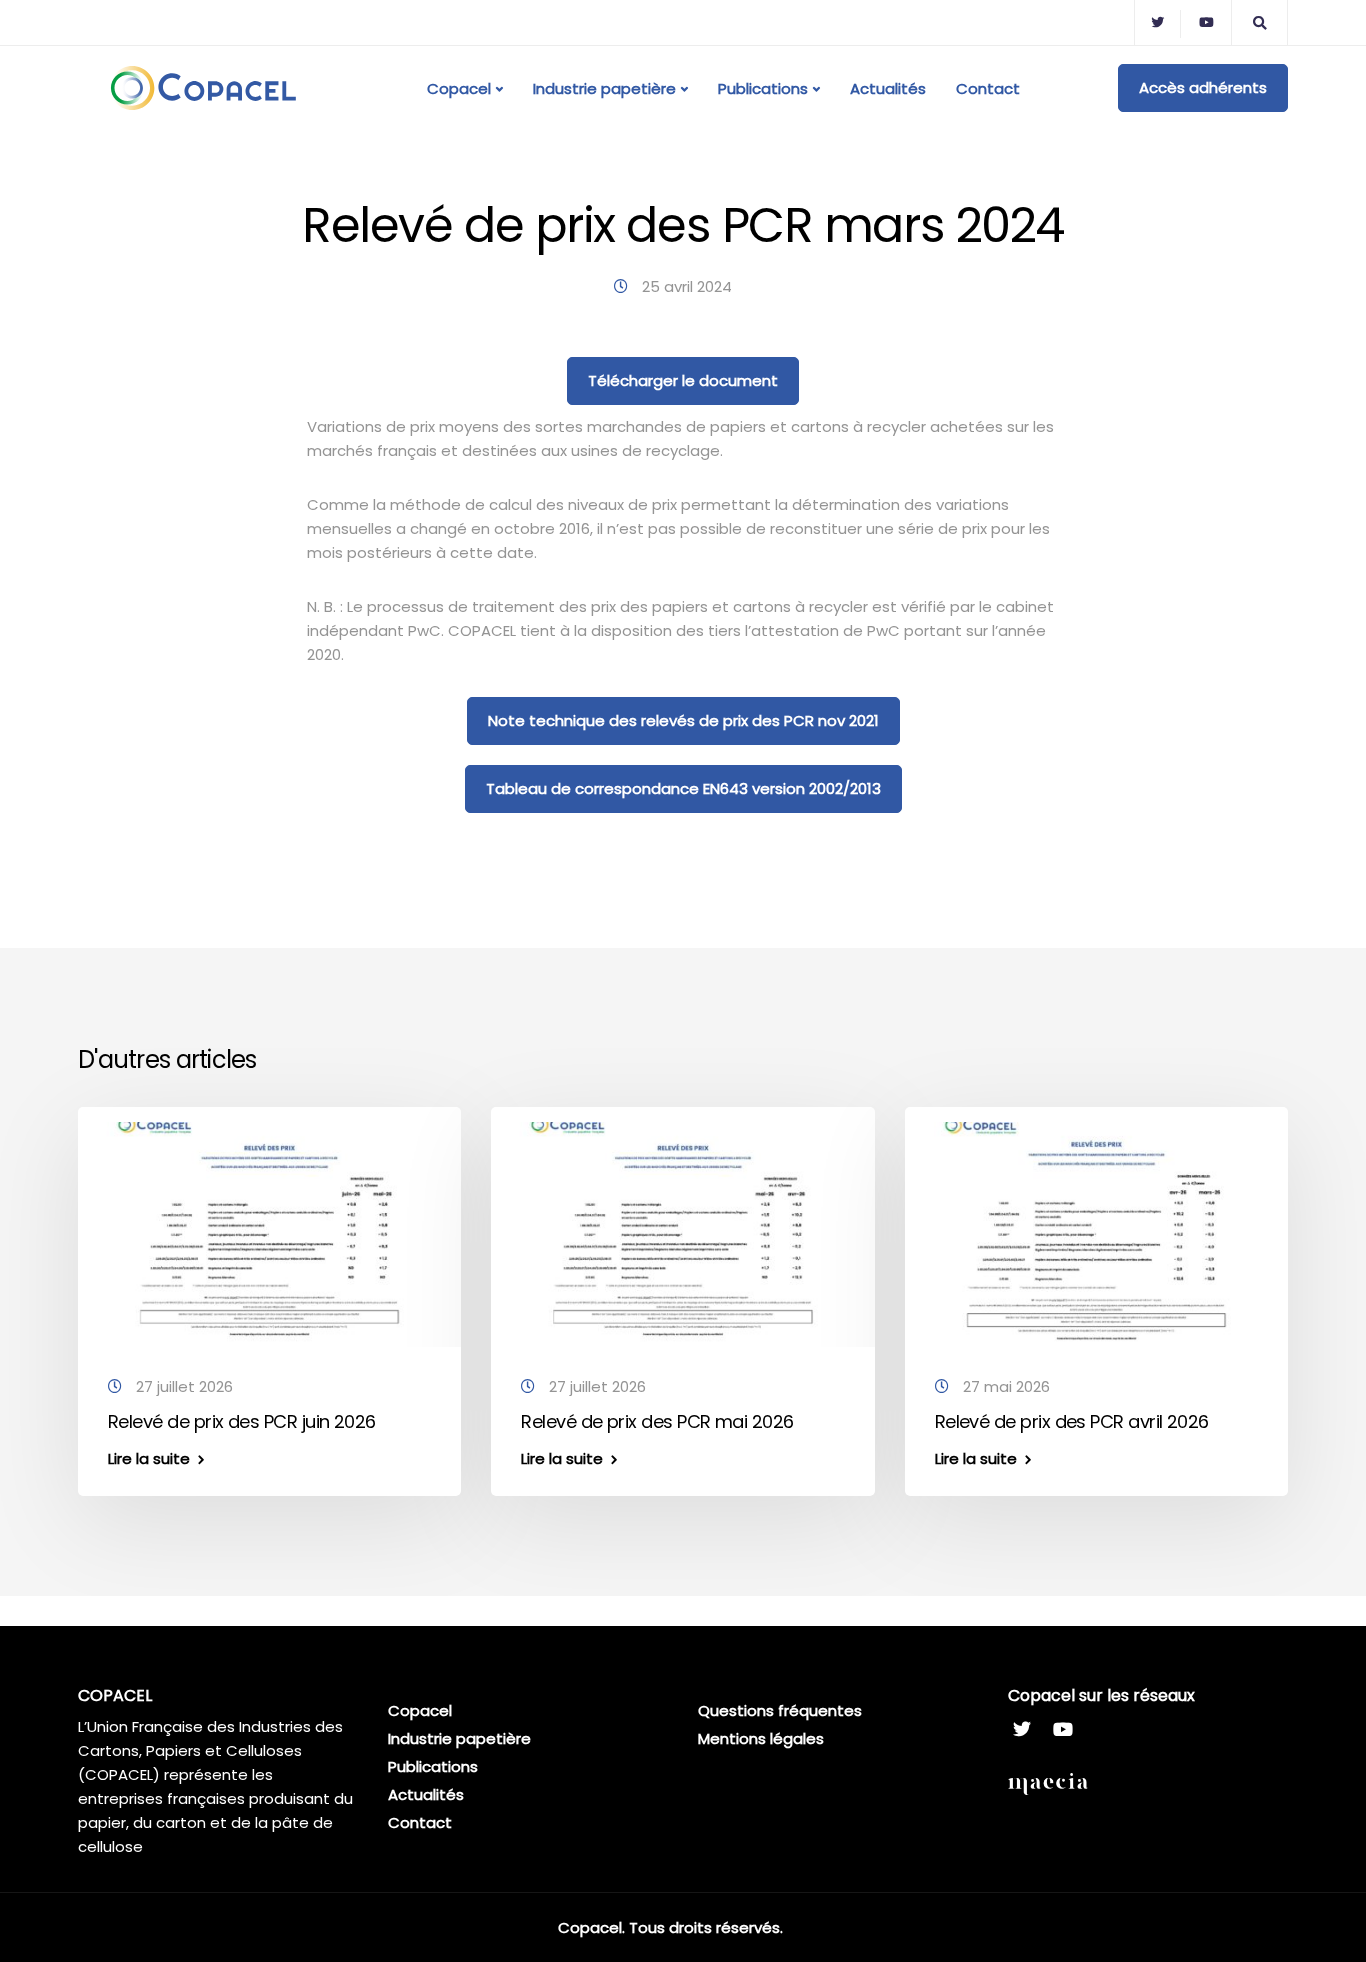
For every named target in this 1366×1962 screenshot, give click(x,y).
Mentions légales (761, 1738)
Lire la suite (149, 1458)
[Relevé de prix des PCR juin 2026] (269, 1230)
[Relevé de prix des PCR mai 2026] (682, 1230)
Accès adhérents (1203, 87)
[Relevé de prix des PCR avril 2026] (1096, 1230)
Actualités (888, 88)
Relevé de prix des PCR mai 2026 (657, 1421)
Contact (988, 88)
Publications (763, 88)
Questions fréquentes (780, 1710)
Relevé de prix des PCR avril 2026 (1072, 1421)
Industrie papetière (604, 88)
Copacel (459, 88)
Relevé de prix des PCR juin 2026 (242, 1421)
